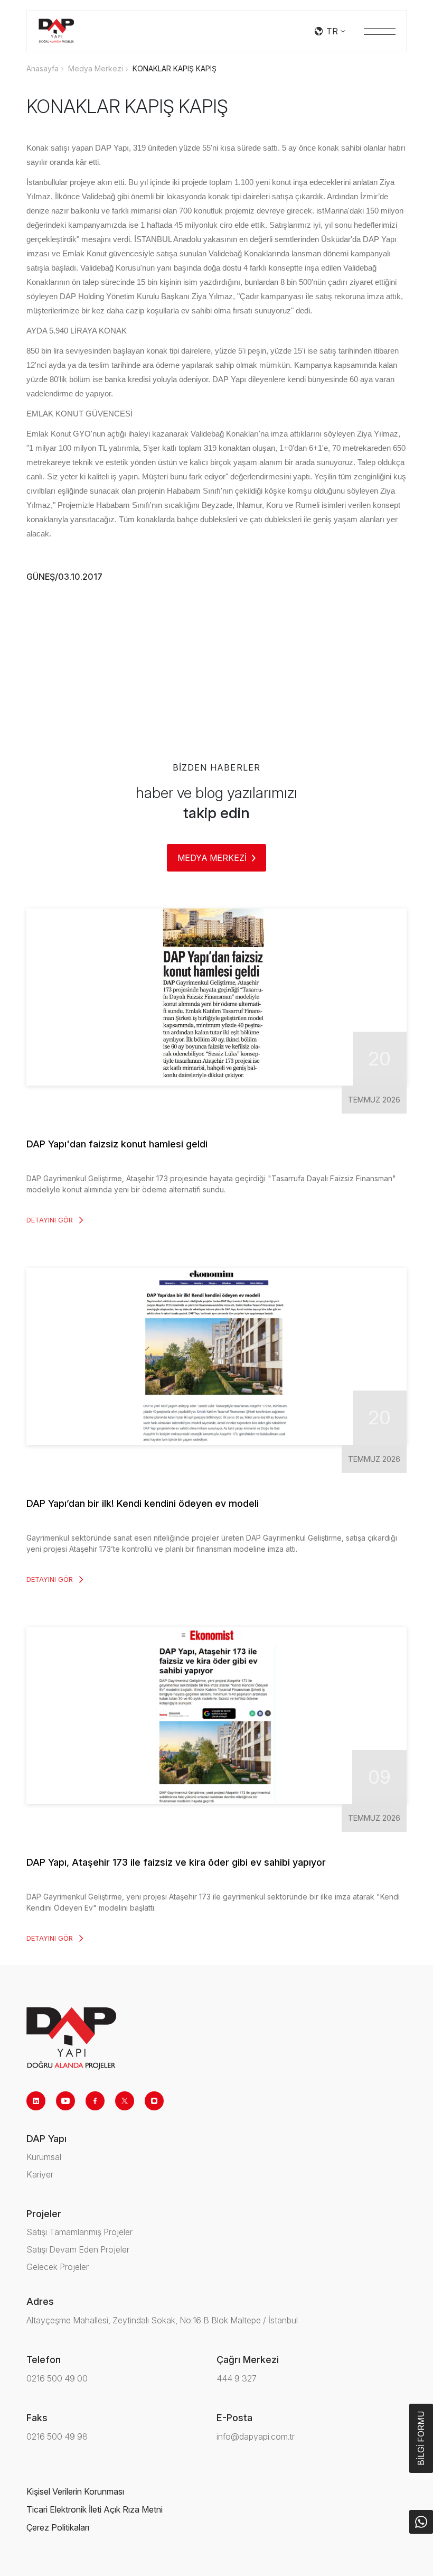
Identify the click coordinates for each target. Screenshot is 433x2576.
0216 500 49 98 (57, 2436)
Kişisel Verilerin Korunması (75, 2491)
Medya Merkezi (96, 68)
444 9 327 (237, 2378)
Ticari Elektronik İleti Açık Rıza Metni (95, 2509)
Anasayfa (43, 68)
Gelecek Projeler (58, 2267)
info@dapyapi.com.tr (256, 2436)
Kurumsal (44, 2157)
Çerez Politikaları (58, 2527)
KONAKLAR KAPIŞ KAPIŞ (175, 68)
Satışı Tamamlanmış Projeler (79, 2232)
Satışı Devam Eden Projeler (78, 2249)
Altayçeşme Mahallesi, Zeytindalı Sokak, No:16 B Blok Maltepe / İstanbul (162, 2320)
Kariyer (40, 2174)
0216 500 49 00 (57, 2378)
